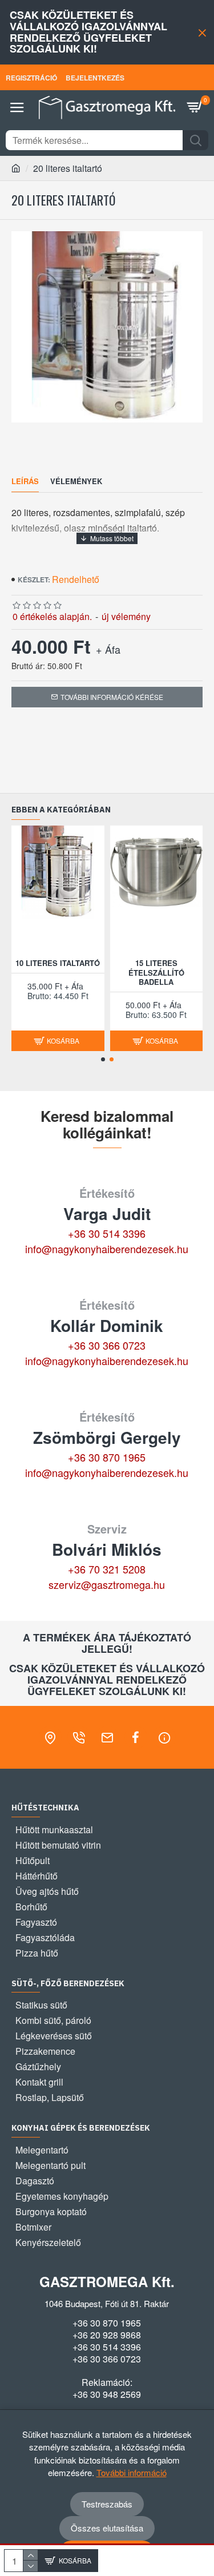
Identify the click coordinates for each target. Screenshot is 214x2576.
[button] (103, 1059)
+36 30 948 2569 (107, 2394)
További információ (132, 2472)
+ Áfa (108, 649)
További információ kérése (112, 697)
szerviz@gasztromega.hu (107, 1584)
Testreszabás (107, 2504)
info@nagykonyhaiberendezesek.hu (107, 1249)
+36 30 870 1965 (107, 1457)
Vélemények (76, 482)
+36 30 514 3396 (107, 1233)
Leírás (25, 482)
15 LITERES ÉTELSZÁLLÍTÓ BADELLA (156, 973)
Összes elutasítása (107, 2528)
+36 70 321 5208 (107, 1569)
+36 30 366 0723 (107, 1345)
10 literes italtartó (58, 963)
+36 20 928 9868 (107, 2335)
